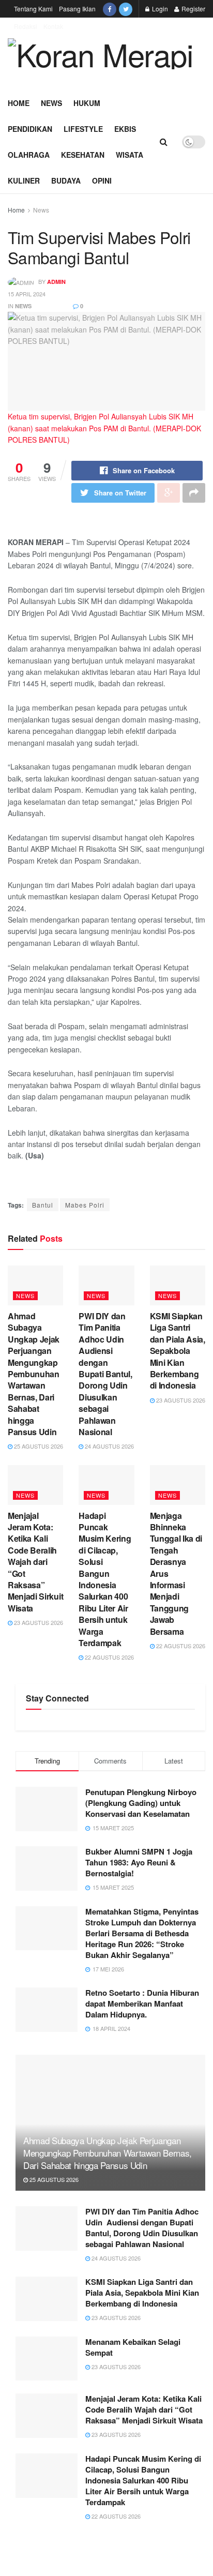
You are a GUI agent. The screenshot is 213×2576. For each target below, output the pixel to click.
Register (193, 9)
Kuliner (24, 180)
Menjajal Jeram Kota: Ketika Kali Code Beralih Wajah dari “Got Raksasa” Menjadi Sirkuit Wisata (35, 1562)
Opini (102, 180)
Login (159, 9)
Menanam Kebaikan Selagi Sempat (133, 2347)
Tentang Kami (33, 9)
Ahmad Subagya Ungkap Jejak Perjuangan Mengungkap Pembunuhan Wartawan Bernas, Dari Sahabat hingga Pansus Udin (34, 1374)
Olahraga (29, 155)
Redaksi (26, 26)
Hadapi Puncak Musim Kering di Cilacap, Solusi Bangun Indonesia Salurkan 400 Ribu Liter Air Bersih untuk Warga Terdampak (105, 1579)
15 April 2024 (27, 294)
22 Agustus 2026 (109, 1657)
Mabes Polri (85, 1205)
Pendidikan (30, 129)
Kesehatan (83, 155)
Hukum (87, 103)
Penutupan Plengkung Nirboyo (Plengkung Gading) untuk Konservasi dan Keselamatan (141, 1803)
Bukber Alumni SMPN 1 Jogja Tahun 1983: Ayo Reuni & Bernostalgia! (139, 1862)
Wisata (130, 155)
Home (19, 103)
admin (56, 282)
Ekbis (125, 129)
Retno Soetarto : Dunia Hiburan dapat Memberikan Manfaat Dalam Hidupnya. (142, 2003)
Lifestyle (83, 129)
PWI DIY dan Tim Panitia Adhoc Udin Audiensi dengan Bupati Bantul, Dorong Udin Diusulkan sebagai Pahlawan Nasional (105, 1374)
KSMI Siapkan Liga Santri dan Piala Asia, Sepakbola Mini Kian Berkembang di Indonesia (178, 1351)
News (51, 103)
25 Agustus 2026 (38, 1446)
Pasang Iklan (77, 9)
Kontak (53, 26)
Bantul (43, 1205)
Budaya (66, 180)
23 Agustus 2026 (180, 1400)
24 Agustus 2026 (109, 1446)
